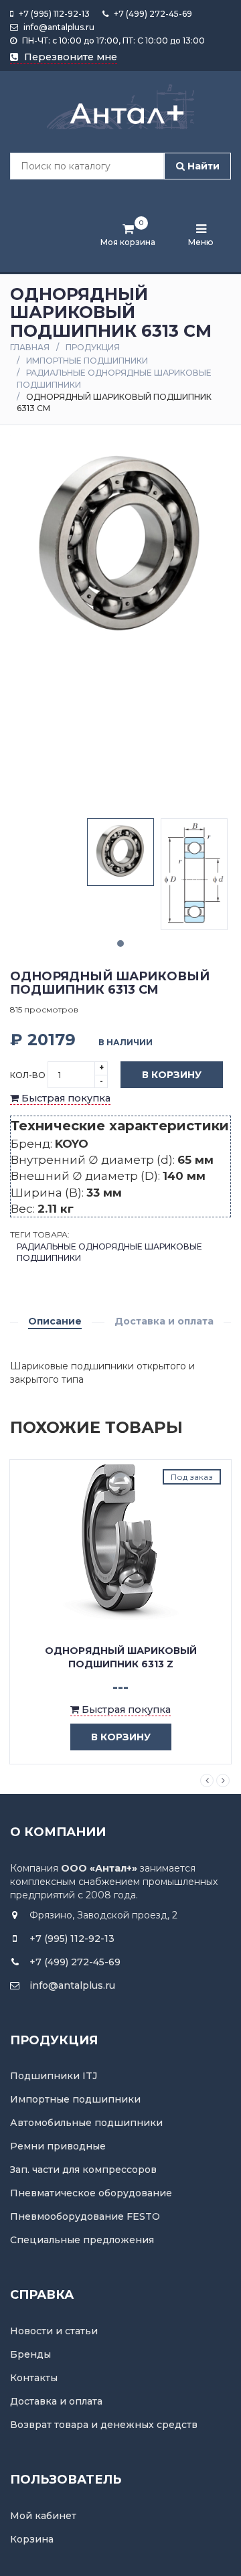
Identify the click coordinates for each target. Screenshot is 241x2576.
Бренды (30, 2354)
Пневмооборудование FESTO (85, 2216)
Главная (30, 347)
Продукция (93, 347)
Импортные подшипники (87, 361)
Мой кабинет (43, 2516)
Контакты (34, 2378)
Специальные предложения (82, 2240)
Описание (55, 1321)
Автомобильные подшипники (86, 2123)
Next (223, 1781)
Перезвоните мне (69, 57)
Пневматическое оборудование (91, 2193)
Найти (202, 166)
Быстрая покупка (65, 1098)
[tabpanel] (120, 852)
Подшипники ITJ (54, 2076)
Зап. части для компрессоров (83, 2170)
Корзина (32, 2539)
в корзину (121, 1737)
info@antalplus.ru (58, 27)
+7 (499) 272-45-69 (152, 14)
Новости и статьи (54, 2331)
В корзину (172, 1075)
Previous (207, 1781)
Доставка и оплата (164, 1321)
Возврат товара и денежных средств (104, 2425)
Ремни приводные (58, 2146)
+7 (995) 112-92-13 (53, 14)
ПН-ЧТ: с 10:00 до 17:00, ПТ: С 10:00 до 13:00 (112, 41)
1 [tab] (120, 943)
